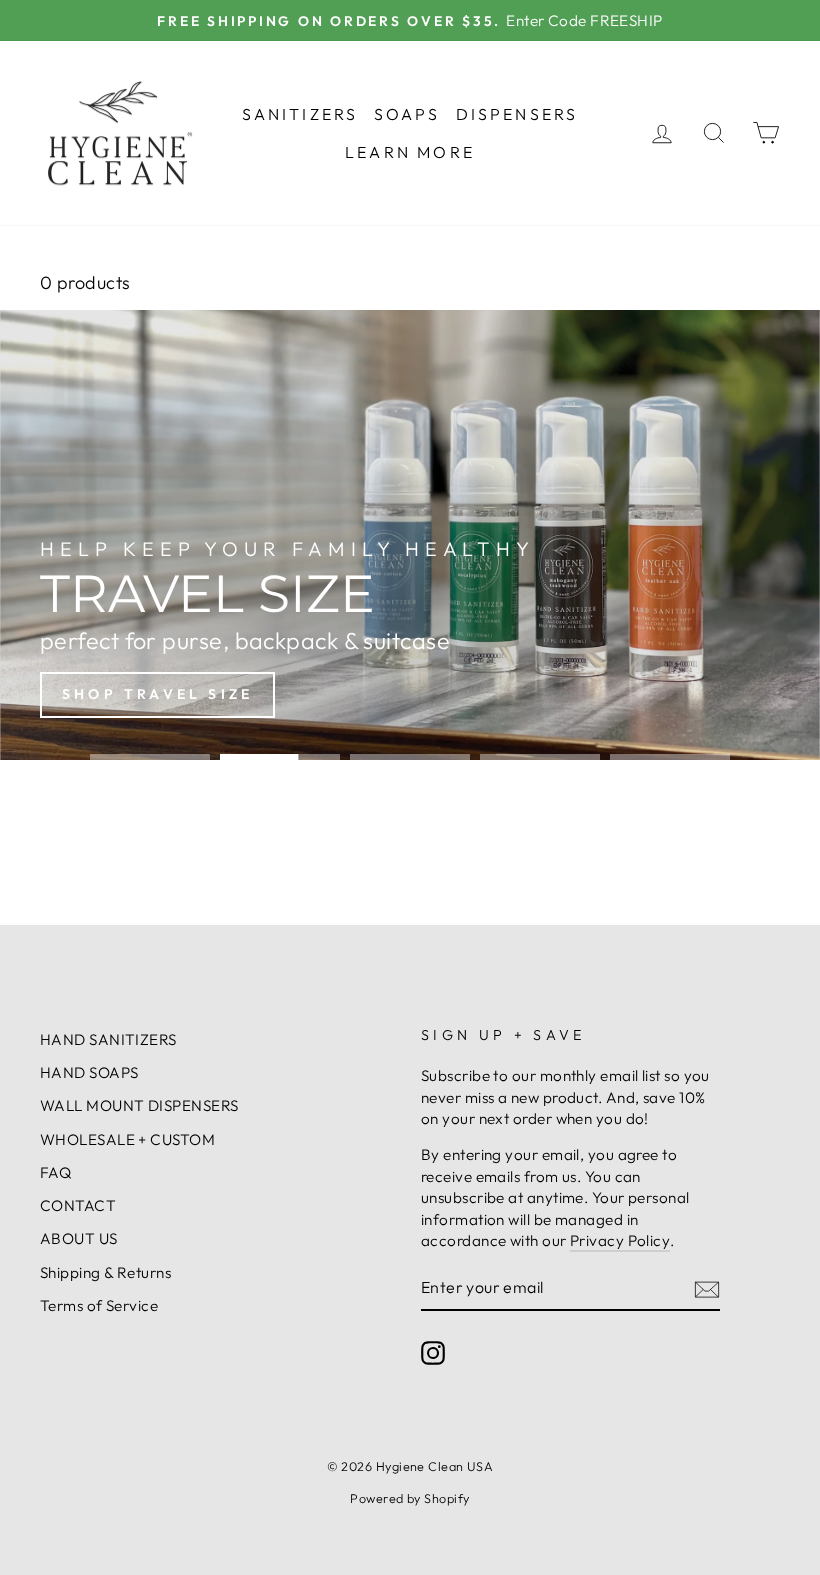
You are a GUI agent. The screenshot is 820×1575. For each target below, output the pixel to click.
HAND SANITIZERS (108, 1039)
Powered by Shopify (409, 1498)
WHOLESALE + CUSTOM (127, 1139)
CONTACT (78, 1205)
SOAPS (407, 114)
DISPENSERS (517, 114)
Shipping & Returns (105, 1272)
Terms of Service (99, 1305)
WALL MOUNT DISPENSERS (139, 1105)
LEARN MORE (410, 152)
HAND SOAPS (89, 1072)
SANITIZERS (300, 114)
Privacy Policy (620, 1240)
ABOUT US (79, 1238)
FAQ (55, 1172)
